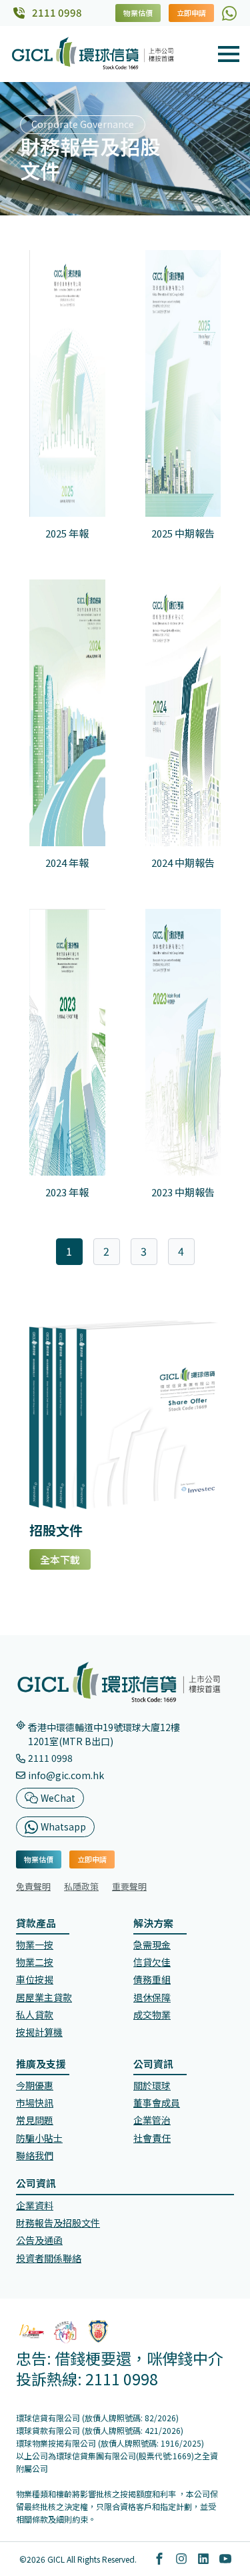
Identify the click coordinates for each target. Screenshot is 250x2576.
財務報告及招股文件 (58, 2223)
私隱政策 (81, 1886)
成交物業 (152, 2015)
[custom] (229, 13)
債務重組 (152, 1979)
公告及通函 (39, 2240)
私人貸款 (35, 2015)
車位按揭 (35, 1979)
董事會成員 (157, 2103)
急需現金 (152, 1945)
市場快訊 (35, 2103)
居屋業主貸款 (44, 1997)
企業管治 (152, 2120)
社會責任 (152, 2138)
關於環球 (152, 2085)
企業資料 (35, 2205)
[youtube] (225, 2559)
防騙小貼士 (39, 2138)
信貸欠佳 (152, 1962)
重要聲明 (129, 1886)
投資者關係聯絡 (49, 2258)
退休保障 (152, 1997)
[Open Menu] (229, 54)
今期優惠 (35, 2085)
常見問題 (35, 2120)
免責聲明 (33, 1886)
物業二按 (35, 1962)
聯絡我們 (35, 2155)
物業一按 (35, 1945)
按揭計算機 (39, 2032)
